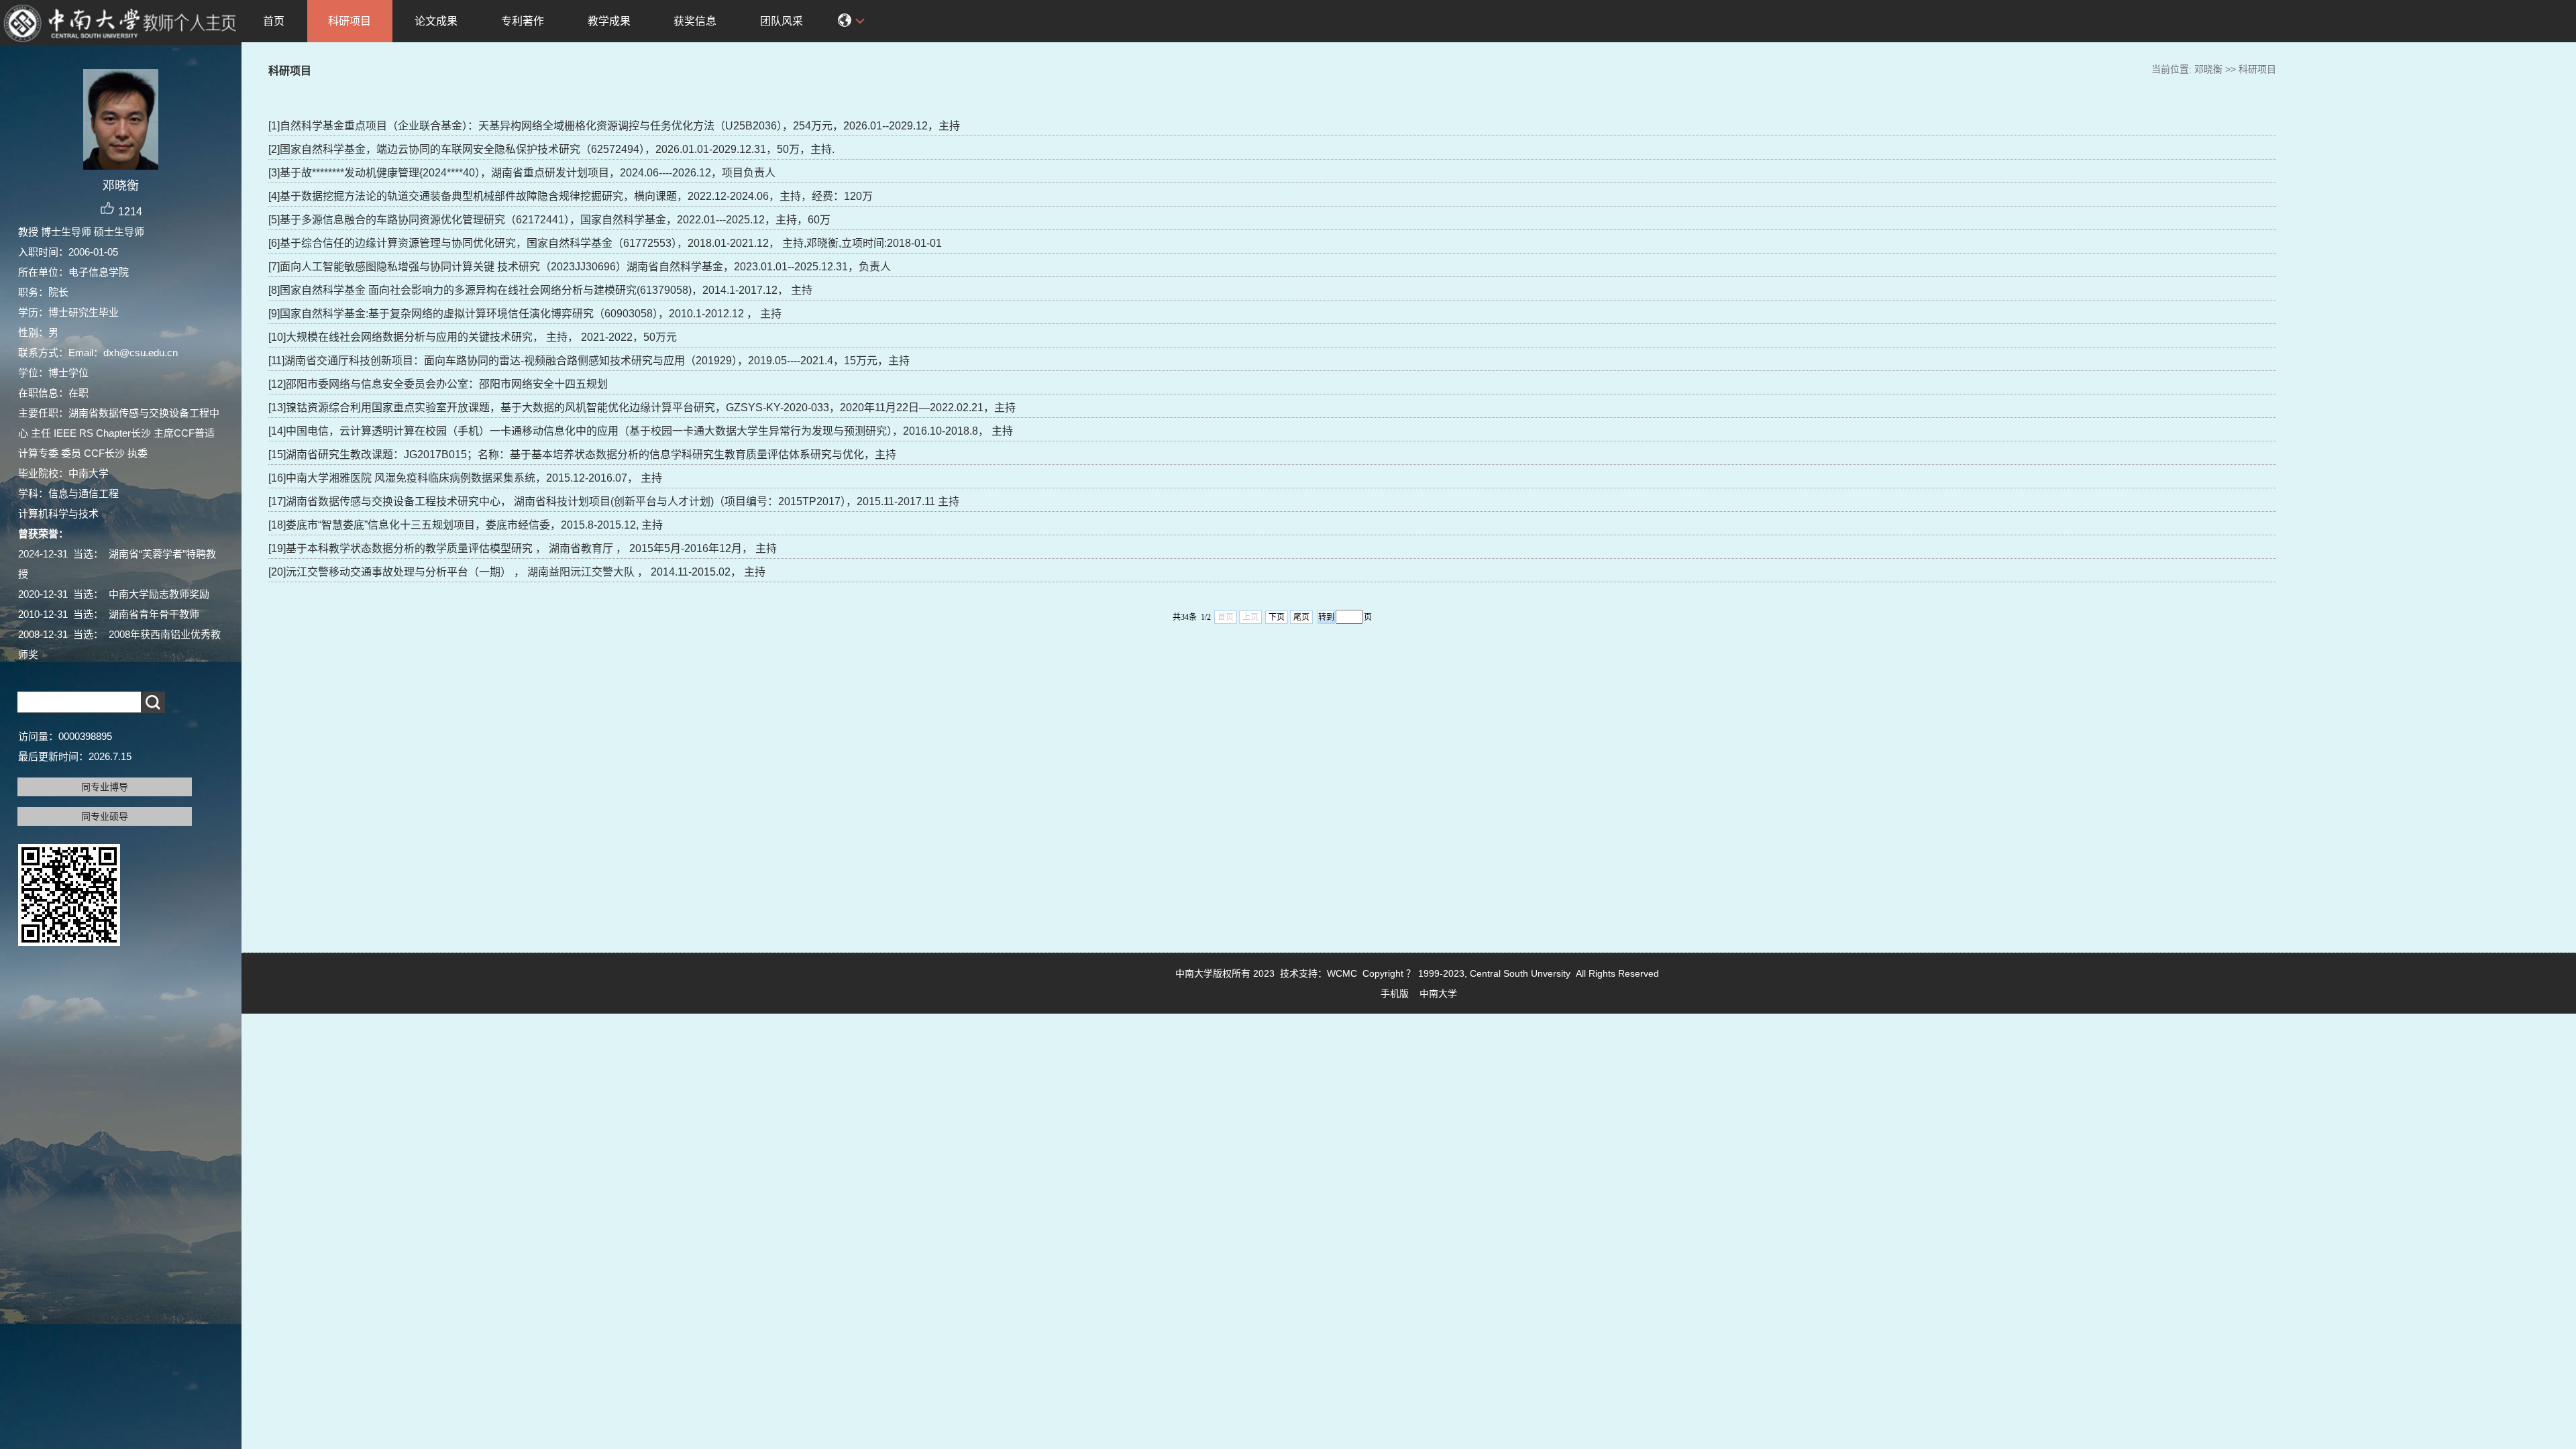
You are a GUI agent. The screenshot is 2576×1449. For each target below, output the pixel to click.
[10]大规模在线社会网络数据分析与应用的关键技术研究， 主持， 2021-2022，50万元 (473, 337)
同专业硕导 (105, 816)
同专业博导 (105, 787)
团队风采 (782, 21)
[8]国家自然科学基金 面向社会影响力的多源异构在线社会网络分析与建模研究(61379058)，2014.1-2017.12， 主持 (540, 290)
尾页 (1301, 617)
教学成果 (609, 21)
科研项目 (350, 21)
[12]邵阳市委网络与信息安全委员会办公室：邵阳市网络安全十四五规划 (438, 384)
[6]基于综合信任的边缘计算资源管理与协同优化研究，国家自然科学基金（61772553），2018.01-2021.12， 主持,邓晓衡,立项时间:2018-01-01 (605, 243)
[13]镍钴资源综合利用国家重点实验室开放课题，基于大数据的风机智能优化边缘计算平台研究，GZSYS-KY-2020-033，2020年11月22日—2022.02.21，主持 (642, 408)
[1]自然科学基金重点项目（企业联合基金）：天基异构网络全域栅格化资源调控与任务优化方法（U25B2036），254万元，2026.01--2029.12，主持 (614, 126)
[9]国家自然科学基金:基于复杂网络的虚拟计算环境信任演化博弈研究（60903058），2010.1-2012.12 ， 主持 (525, 314)
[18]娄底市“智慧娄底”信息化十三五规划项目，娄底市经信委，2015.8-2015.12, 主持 (466, 525)
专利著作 (523, 21)
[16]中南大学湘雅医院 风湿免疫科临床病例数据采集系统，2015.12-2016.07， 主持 (465, 478)
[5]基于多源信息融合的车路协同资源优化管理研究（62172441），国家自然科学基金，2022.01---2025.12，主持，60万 (549, 220)
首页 (274, 21)
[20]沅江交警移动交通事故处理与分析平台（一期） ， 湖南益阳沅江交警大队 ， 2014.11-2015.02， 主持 (517, 572)
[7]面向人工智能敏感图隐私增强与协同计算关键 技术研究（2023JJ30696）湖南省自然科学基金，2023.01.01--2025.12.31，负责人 (580, 267)
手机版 (1395, 994)
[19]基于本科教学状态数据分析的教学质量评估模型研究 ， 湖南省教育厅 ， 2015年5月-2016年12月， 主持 (523, 548)
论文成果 (436, 21)
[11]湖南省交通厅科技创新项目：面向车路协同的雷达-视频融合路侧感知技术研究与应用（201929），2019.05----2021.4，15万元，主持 (589, 361)
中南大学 (1438, 994)
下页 (1277, 617)
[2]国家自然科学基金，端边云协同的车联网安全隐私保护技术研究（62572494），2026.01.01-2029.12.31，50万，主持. (551, 149)
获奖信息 (695, 21)
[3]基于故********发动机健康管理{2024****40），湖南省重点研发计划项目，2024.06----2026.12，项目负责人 (522, 173)
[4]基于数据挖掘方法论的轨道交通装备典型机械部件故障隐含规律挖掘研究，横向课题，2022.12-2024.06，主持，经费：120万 (571, 196)
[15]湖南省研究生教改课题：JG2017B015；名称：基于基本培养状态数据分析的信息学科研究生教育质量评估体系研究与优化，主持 (582, 454)
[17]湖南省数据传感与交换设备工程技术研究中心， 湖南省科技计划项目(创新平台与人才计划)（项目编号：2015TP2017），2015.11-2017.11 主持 (614, 501)
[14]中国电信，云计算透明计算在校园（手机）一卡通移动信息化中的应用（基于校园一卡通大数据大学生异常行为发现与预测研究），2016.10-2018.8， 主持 (641, 431)
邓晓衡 (2208, 69)
